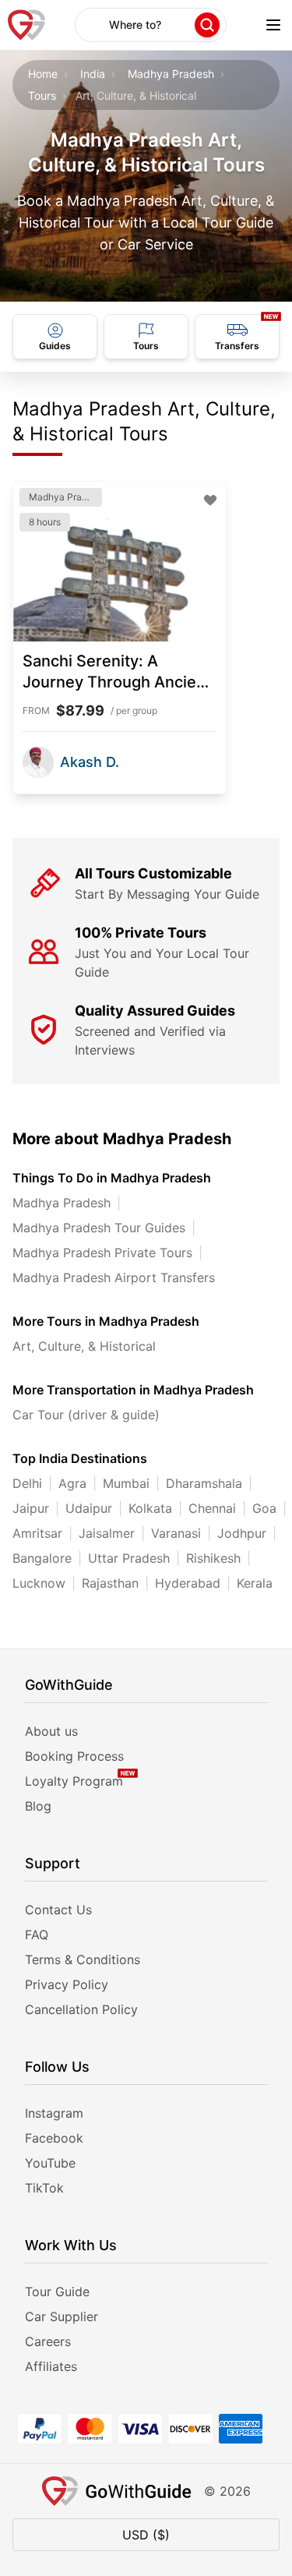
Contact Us (58, 1910)
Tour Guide (57, 2292)
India (93, 74)
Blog (38, 1806)
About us (51, 1731)
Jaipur (31, 1508)
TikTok (44, 2188)
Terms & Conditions (83, 1959)
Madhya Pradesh (171, 74)
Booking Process (74, 1756)
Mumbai (126, 1483)
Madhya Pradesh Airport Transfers (114, 1277)
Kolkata (150, 1508)
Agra (72, 1483)
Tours (42, 95)
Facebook (54, 2138)
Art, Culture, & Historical (84, 1346)
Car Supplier (62, 2316)
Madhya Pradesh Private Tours (102, 1253)
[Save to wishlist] (210, 500)
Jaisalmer (107, 1533)
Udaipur (89, 1508)
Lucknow (39, 1583)
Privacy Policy (67, 1984)
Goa (264, 1508)
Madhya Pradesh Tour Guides (99, 1228)
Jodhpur (242, 1533)
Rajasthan (110, 1583)
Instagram (54, 2113)
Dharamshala (204, 1483)
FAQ (37, 1935)
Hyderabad (188, 1583)
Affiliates (51, 2366)
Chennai (212, 1508)
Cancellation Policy (81, 2009)
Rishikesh (213, 1558)
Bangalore (42, 1558)
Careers (48, 2341)
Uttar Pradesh (129, 1558)
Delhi (27, 1483)
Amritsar (37, 1533)
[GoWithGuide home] (26, 25)
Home (43, 74)
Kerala (255, 1583)
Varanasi (176, 1533)
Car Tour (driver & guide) (86, 1415)
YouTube (50, 2163)
